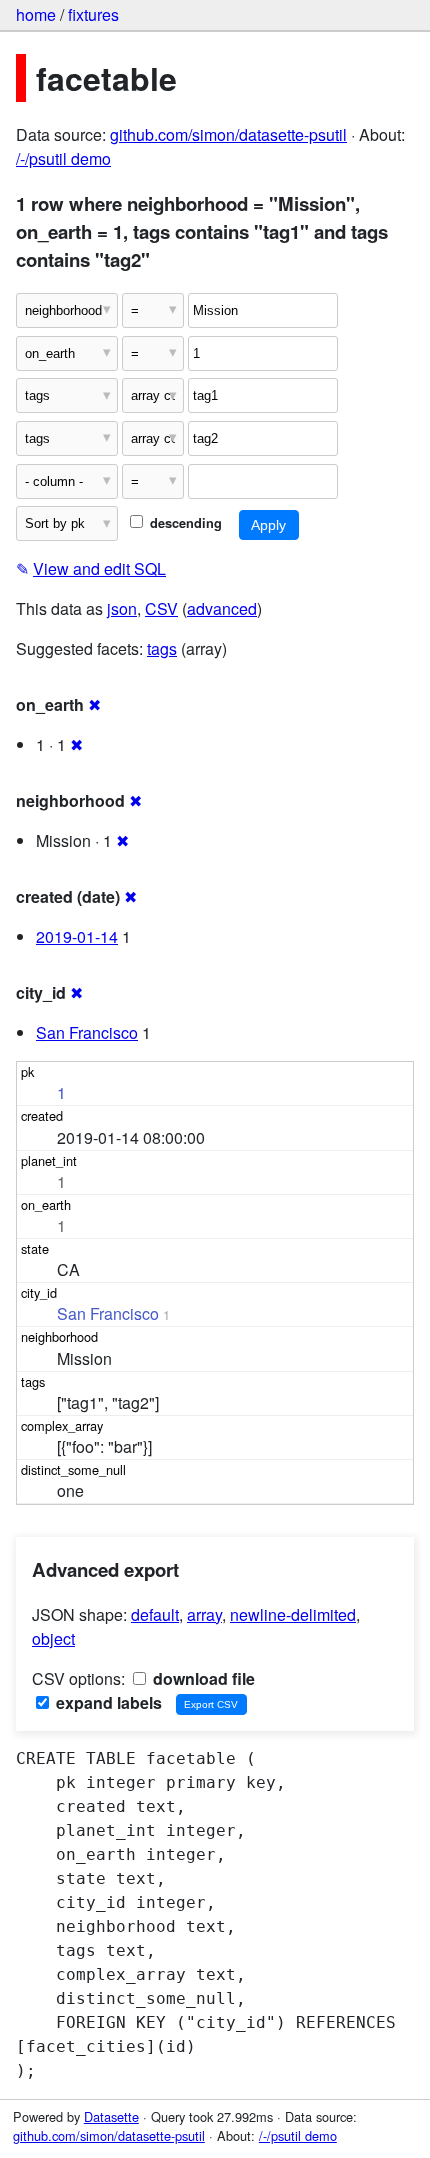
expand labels (107, 1702)
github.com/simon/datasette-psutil (228, 134)
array (204, 1614)
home (36, 14)
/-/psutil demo (63, 158)
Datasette (111, 2116)
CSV (161, 608)
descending (184, 523)
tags (162, 648)
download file (202, 1678)
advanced (222, 608)
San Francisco (87, 1032)
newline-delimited (293, 1614)
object (53, 1638)
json (122, 608)
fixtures (93, 14)
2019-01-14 (77, 936)
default (155, 1614)
